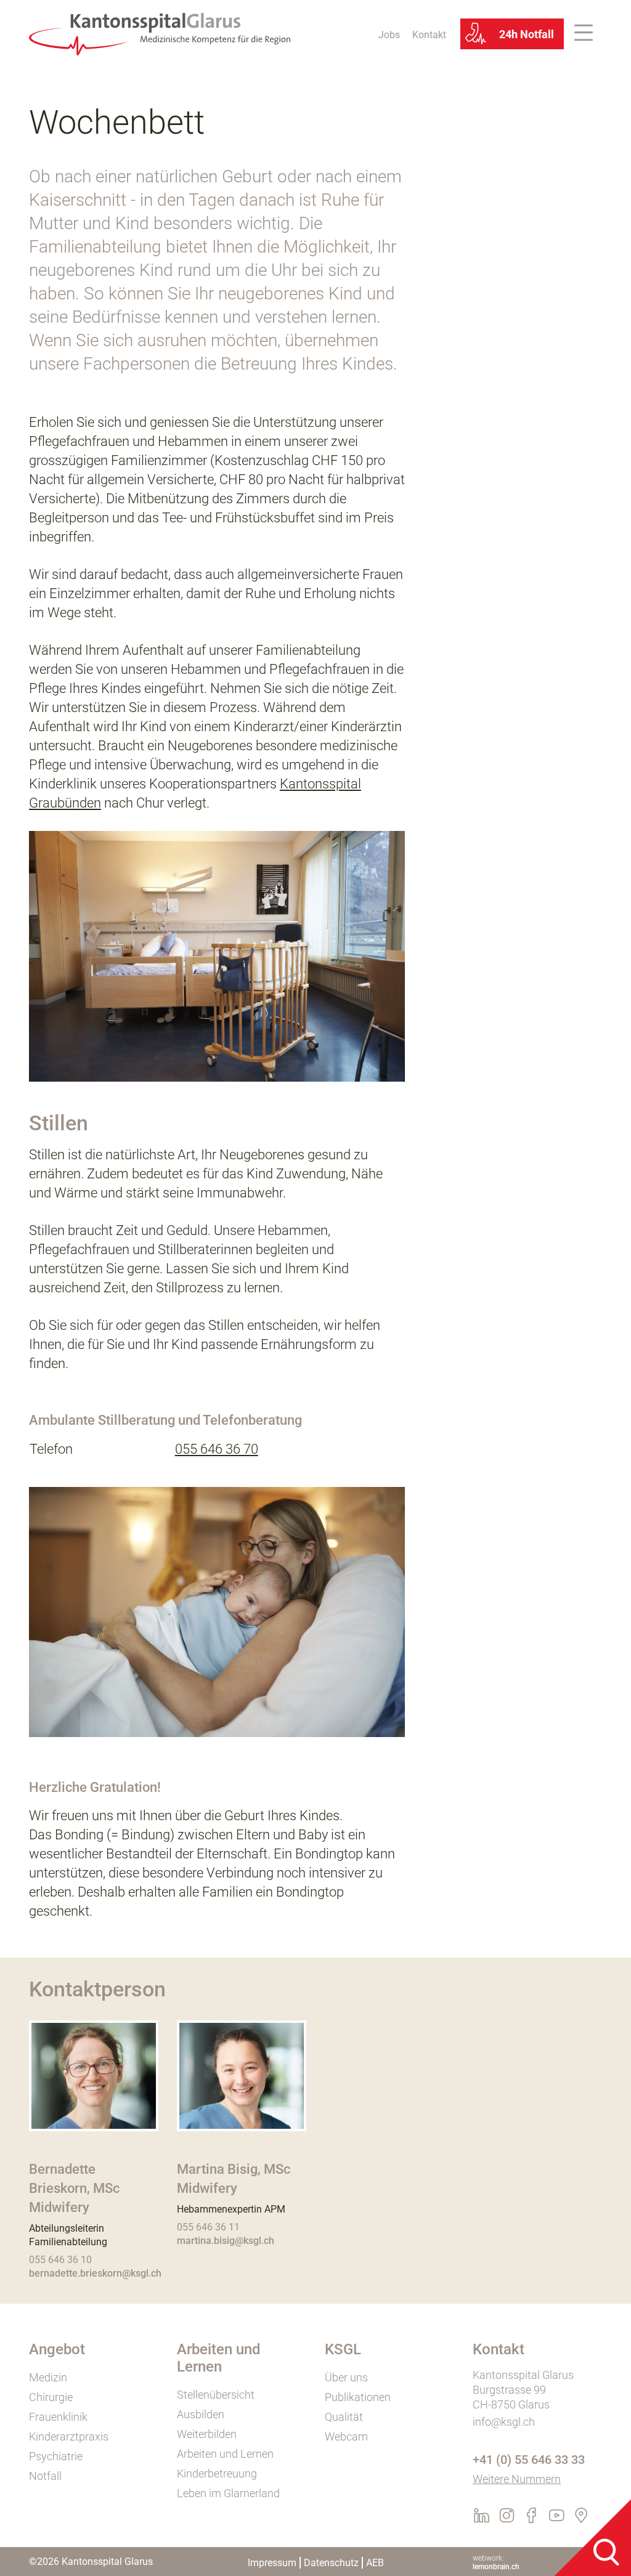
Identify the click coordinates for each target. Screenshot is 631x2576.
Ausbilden (201, 2414)
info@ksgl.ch (504, 2422)
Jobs (389, 35)
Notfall (45, 2476)
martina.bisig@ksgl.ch (226, 2241)
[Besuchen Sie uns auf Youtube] (560, 2519)
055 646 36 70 (217, 1449)
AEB (375, 2563)
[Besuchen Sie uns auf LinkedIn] (485, 2519)
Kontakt (429, 35)
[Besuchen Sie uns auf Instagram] (511, 2519)
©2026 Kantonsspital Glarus (91, 2562)
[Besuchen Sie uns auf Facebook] (535, 2519)
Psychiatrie (56, 2456)
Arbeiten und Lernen (225, 2454)
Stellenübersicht (216, 2395)
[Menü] (588, 34)
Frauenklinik (58, 2417)
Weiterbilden (207, 2434)
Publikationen (358, 2397)
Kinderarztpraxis (69, 2436)
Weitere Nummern (517, 2479)
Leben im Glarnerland (228, 2493)
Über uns (346, 2377)
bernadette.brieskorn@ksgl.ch (95, 2273)
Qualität (344, 2417)
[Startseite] (160, 33)
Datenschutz (331, 2563)
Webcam (346, 2436)
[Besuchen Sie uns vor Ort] (584, 2519)
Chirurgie (51, 2397)
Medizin (48, 2377)
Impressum (272, 2563)
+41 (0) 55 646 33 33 (529, 2460)
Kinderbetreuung (217, 2473)
